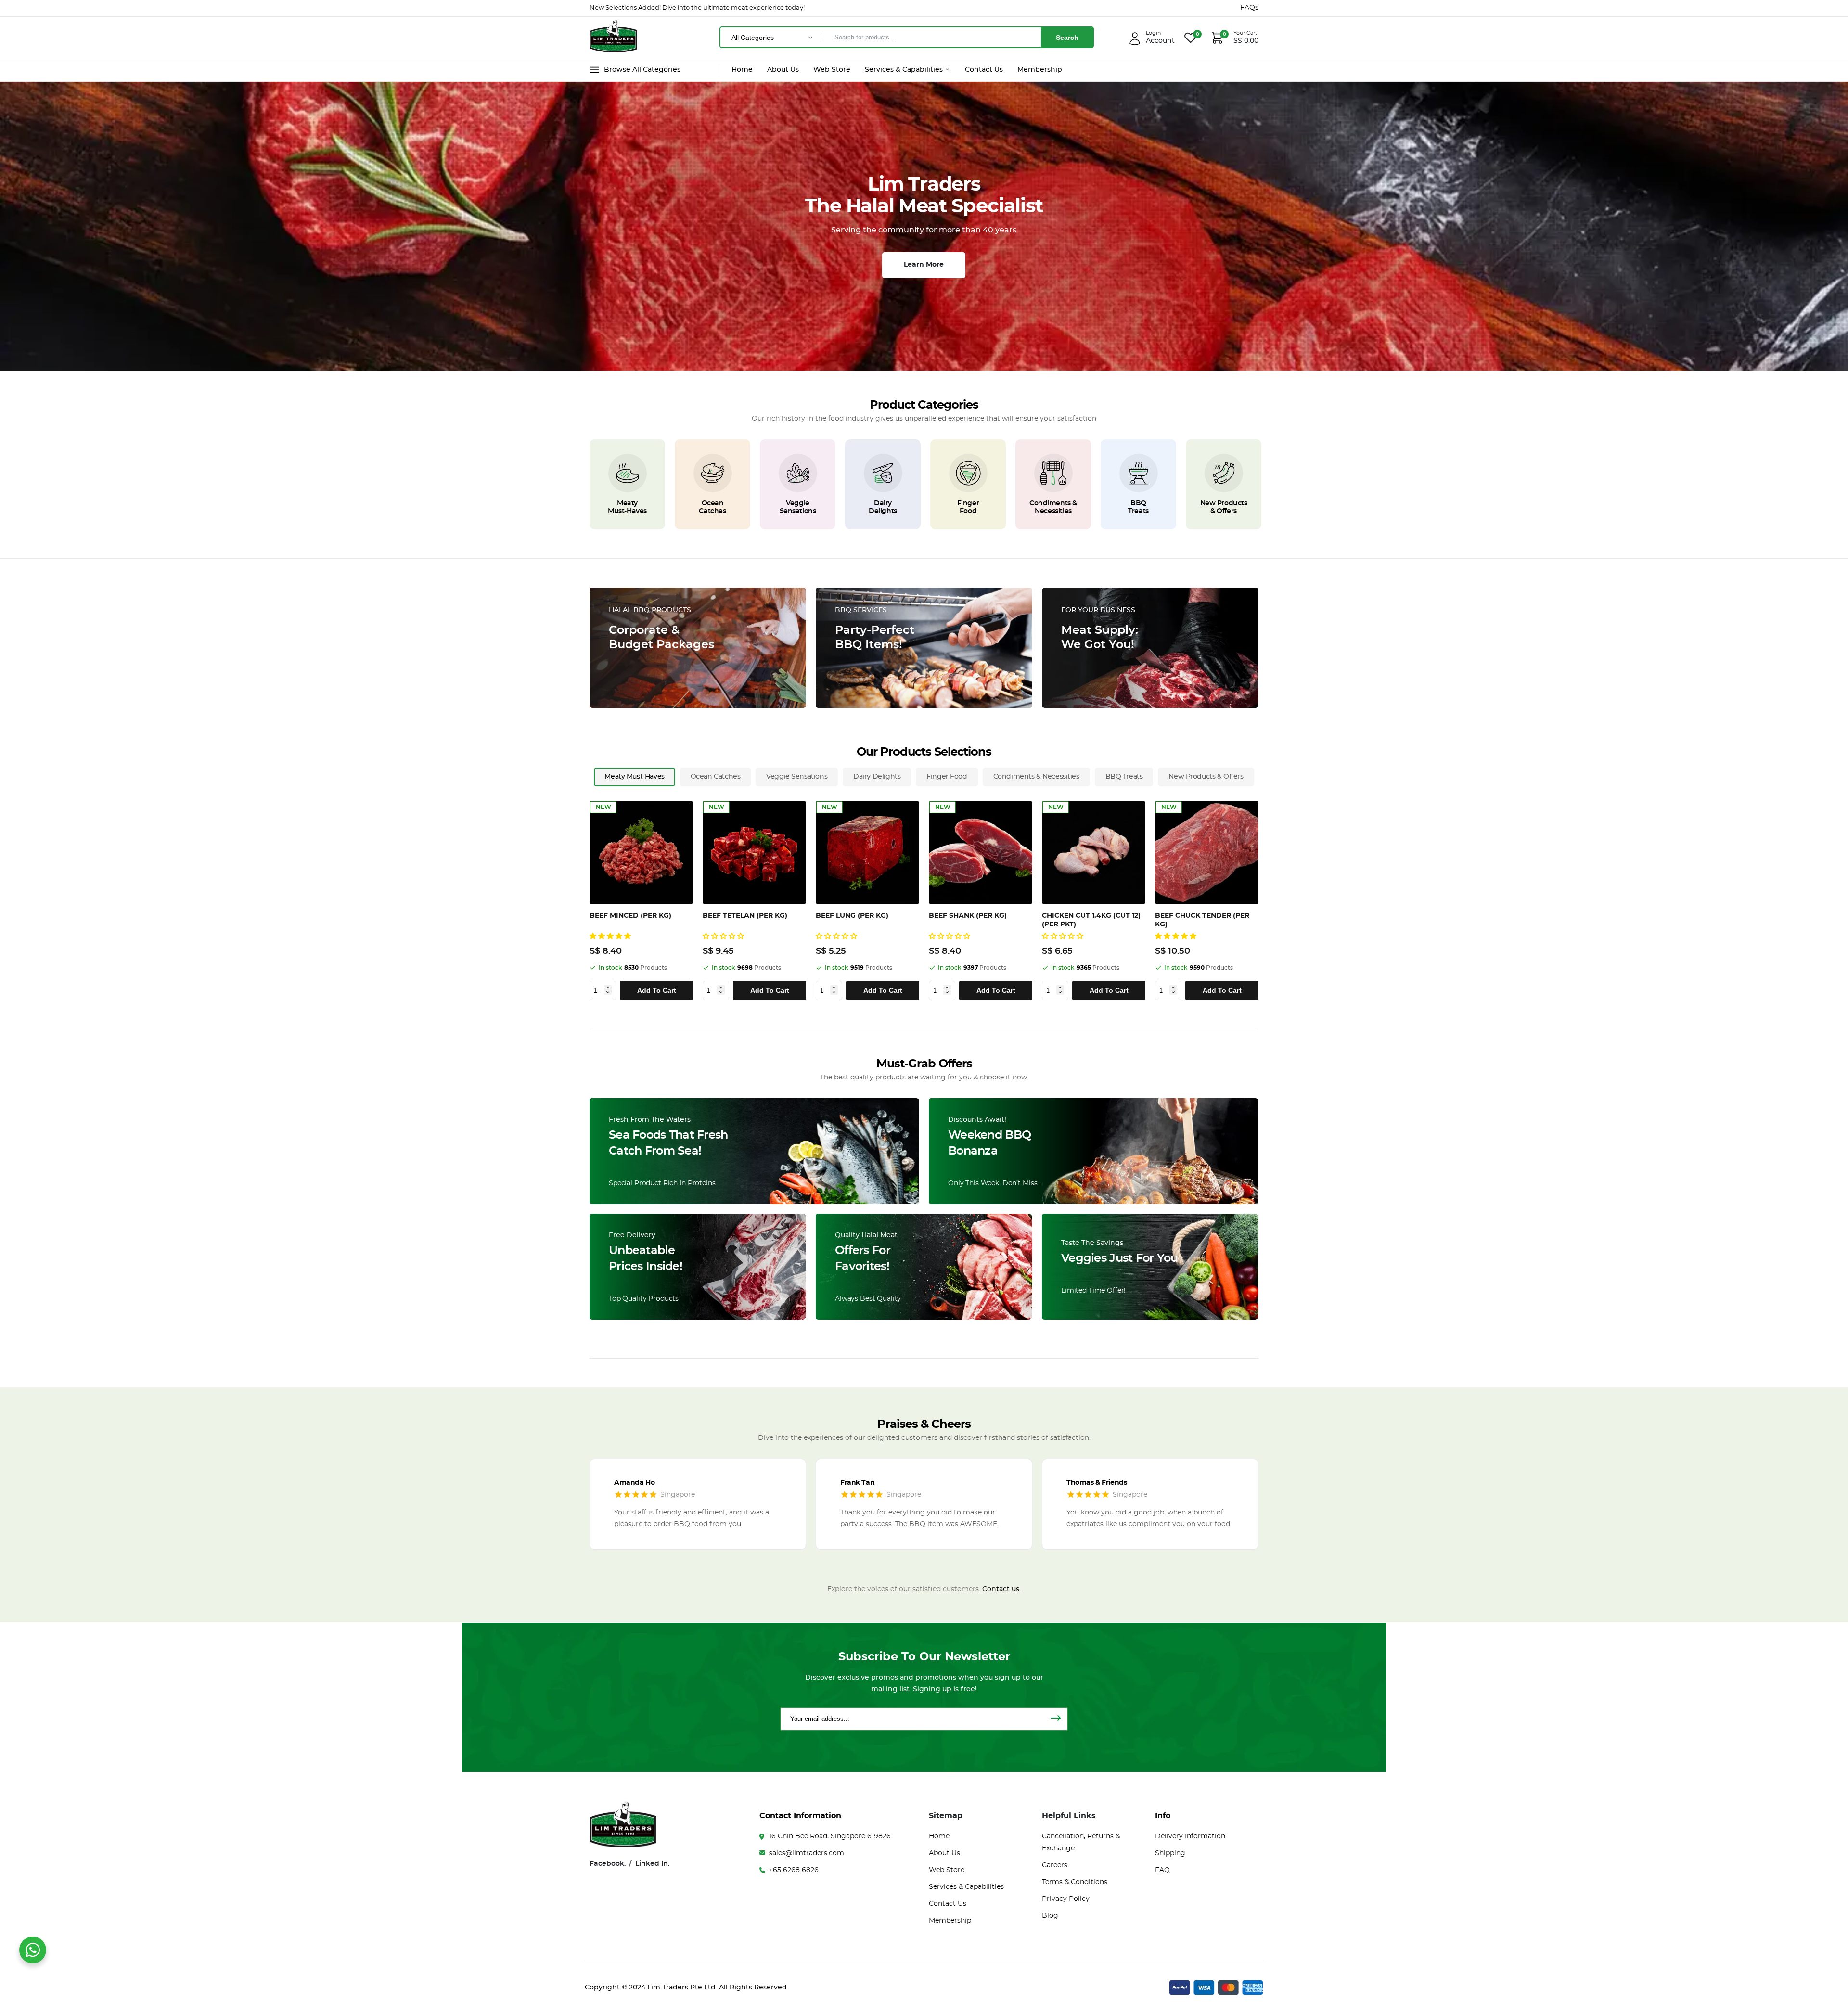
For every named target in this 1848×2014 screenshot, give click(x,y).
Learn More (924, 265)
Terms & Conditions (1075, 1882)
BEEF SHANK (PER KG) (968, 916)
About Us (783, 70)
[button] (611, 936)
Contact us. (1001, 1589)
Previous (593, 900)
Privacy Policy (1066, 1899)
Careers (1055, 1865)
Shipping (1170, 1853)
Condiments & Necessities (1053, 507)
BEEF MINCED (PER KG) (630, 916)
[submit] (1055, 1719)
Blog (1050, 1916)
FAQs (1249, 8)
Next (1261, 900)
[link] (628, 473)
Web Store (832, 70)
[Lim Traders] (614, 49)
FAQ (1162, 1870)
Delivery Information (1190, 1836)
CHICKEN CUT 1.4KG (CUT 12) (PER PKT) (1091, 920)
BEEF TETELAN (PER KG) (745, 916)
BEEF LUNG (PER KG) (852, 916)
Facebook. (608, 1864)
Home (742, 70)
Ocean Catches (712, 507)
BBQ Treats (1138, 507)
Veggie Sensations (798, 507)
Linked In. (652, 1864)
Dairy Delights (883, 507)
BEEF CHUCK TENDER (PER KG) (1202, 920)
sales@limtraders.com (807, 1853)
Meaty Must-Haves (627, 507)
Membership (1040, 70)
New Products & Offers (1224, 507)
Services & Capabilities (905, 70)
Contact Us (984, 70)
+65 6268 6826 (794, 1870)
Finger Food (968, 507)
